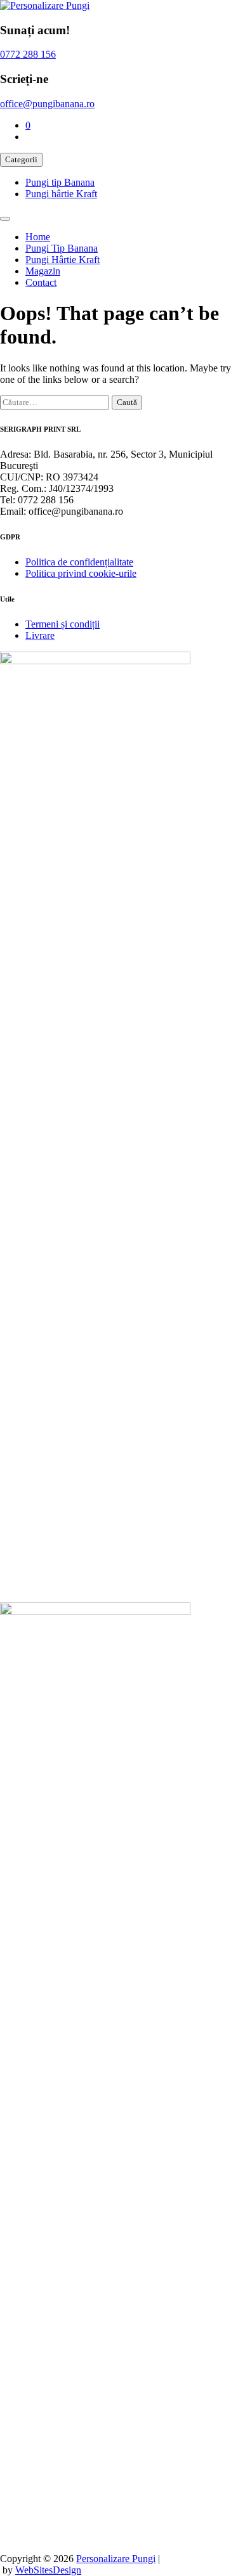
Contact (41, 282)
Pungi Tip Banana (62, 248)
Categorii (21, 159)
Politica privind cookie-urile (81, 573)
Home (38, 237)
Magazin (43, 271)
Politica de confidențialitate (79, 562)
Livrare (40, 635)
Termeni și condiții (63, 624)
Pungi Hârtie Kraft (63, 260)
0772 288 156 (28, 54)
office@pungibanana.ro (47, 104)
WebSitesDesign (48, 2570)
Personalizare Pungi (116, 2559)
